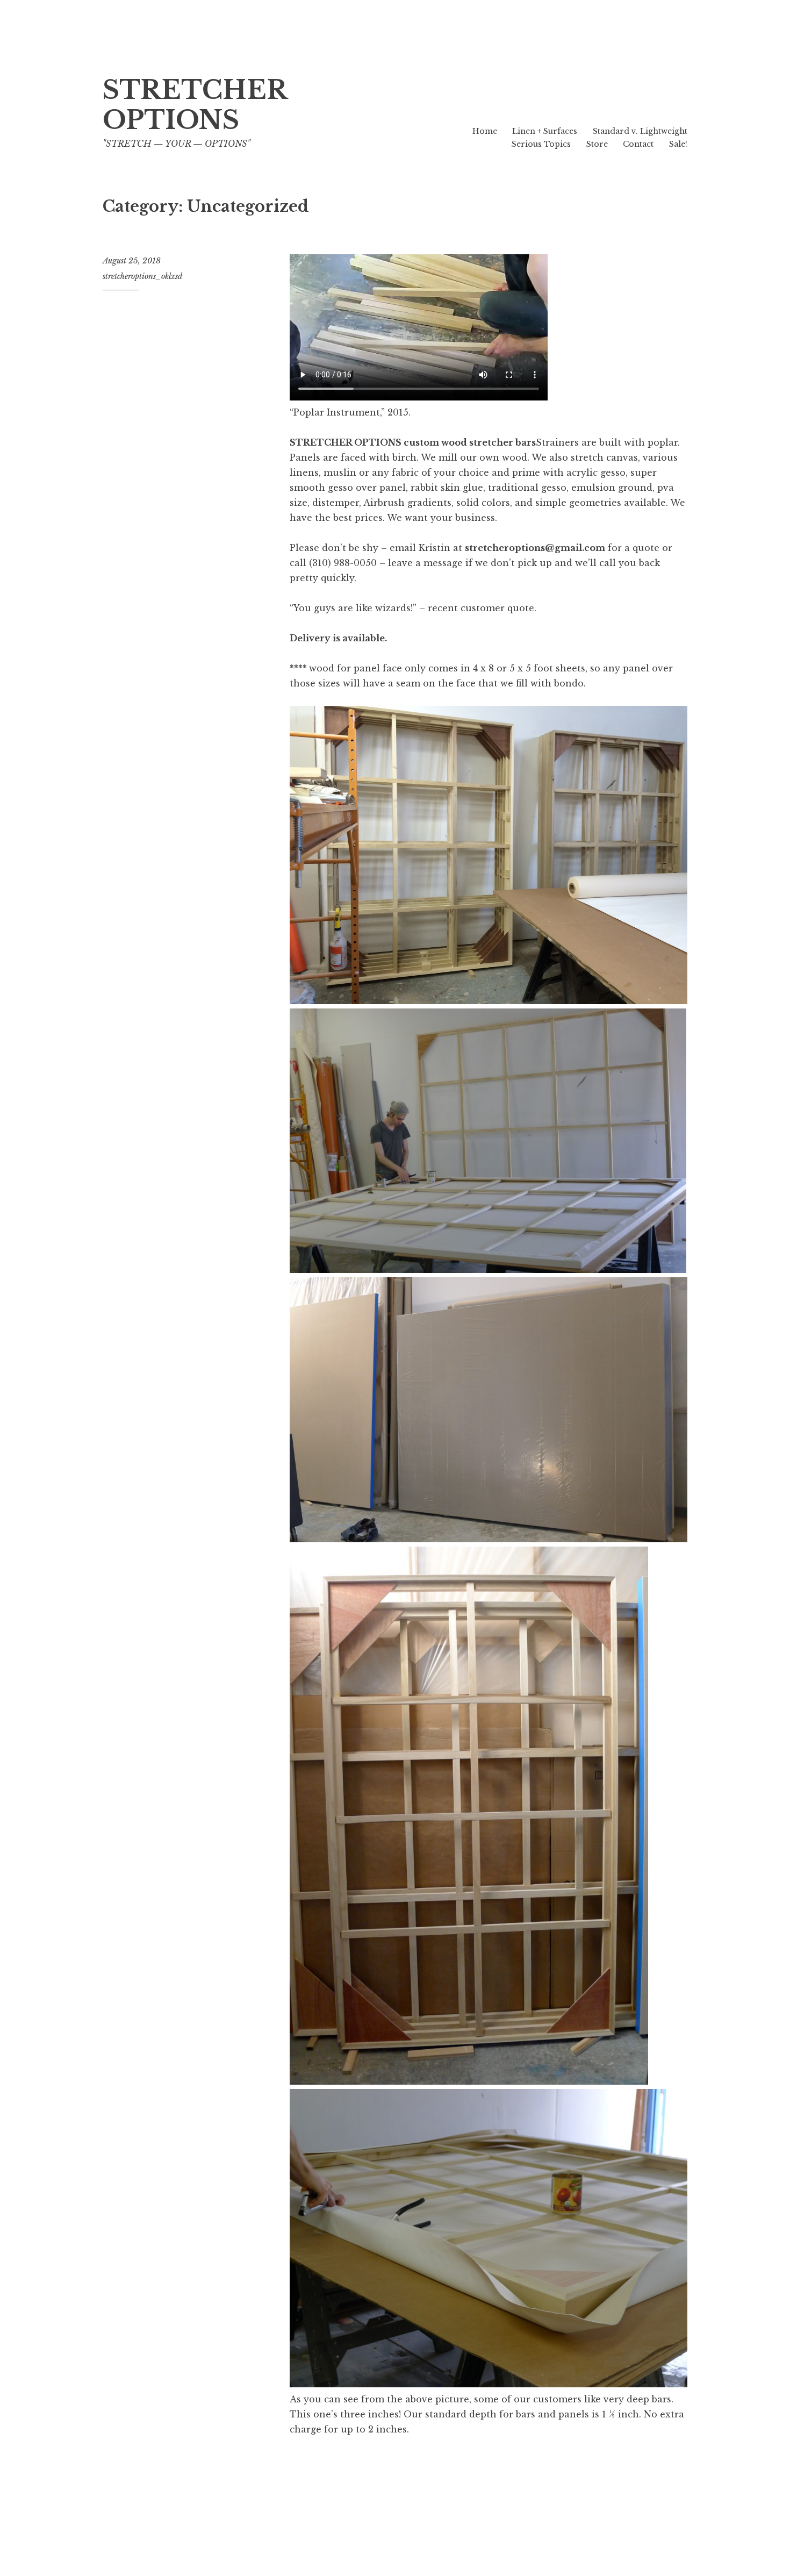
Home (485, 131)
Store (597, 144)
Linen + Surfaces (545, 131)
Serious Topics (541, 144)
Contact (638, 144)
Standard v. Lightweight (640, 131)
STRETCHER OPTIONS (195, 105)
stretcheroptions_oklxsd (142, 276)
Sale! (678, 144)
